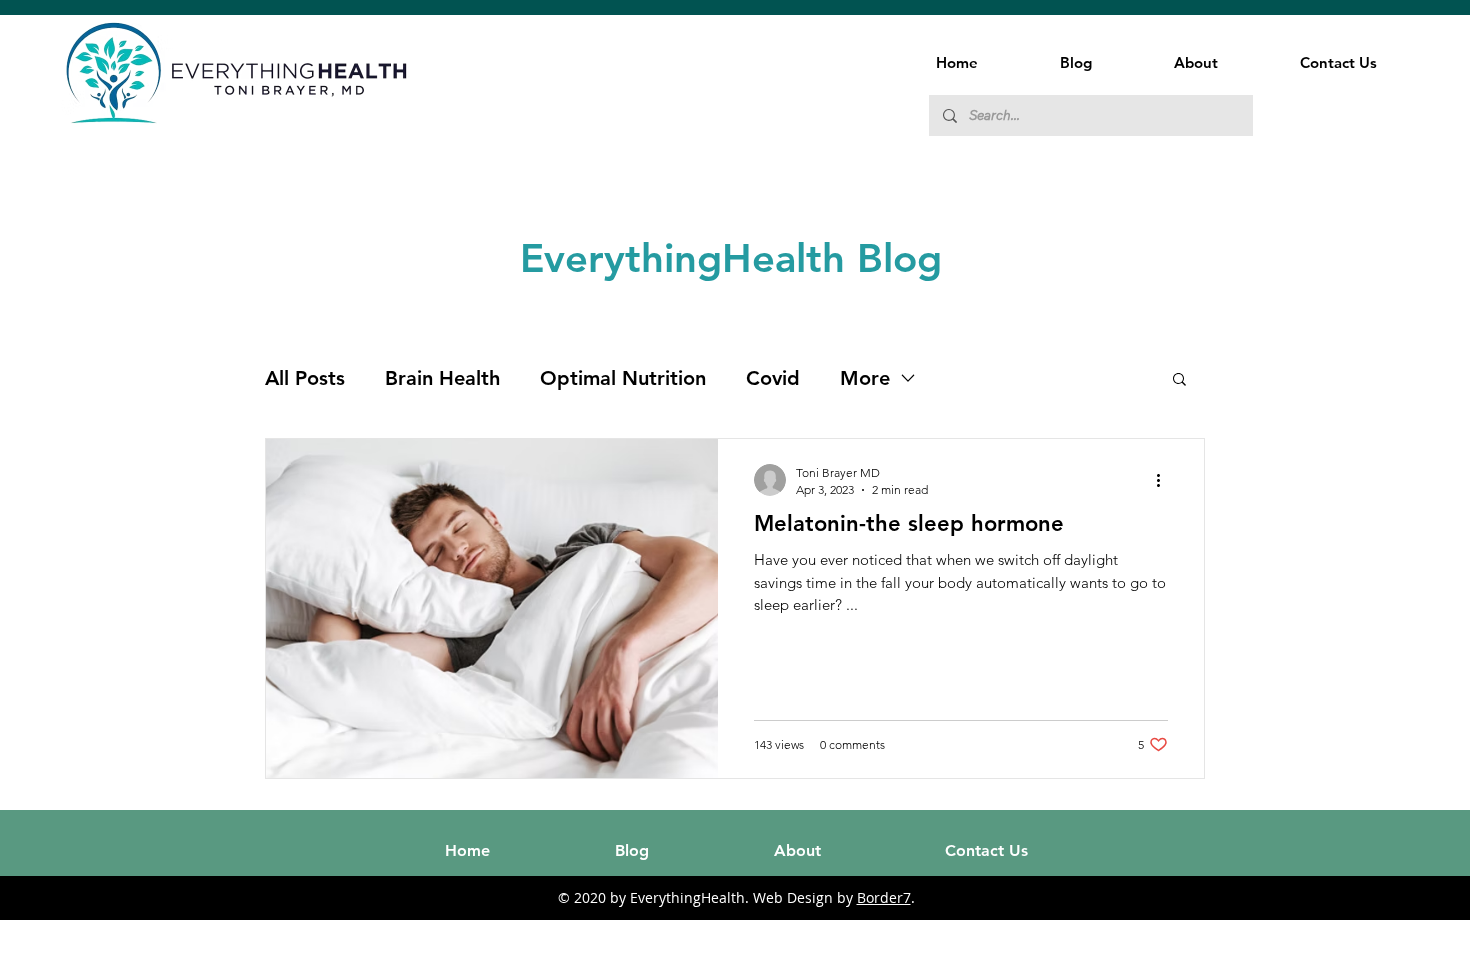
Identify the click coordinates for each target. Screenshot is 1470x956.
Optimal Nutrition (623, 378)
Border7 (884, 897)
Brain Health (442, 378)
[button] (1179, 380)
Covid (773, 378)
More (865, 378)
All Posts (305, 378)
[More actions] (1165, 480)
